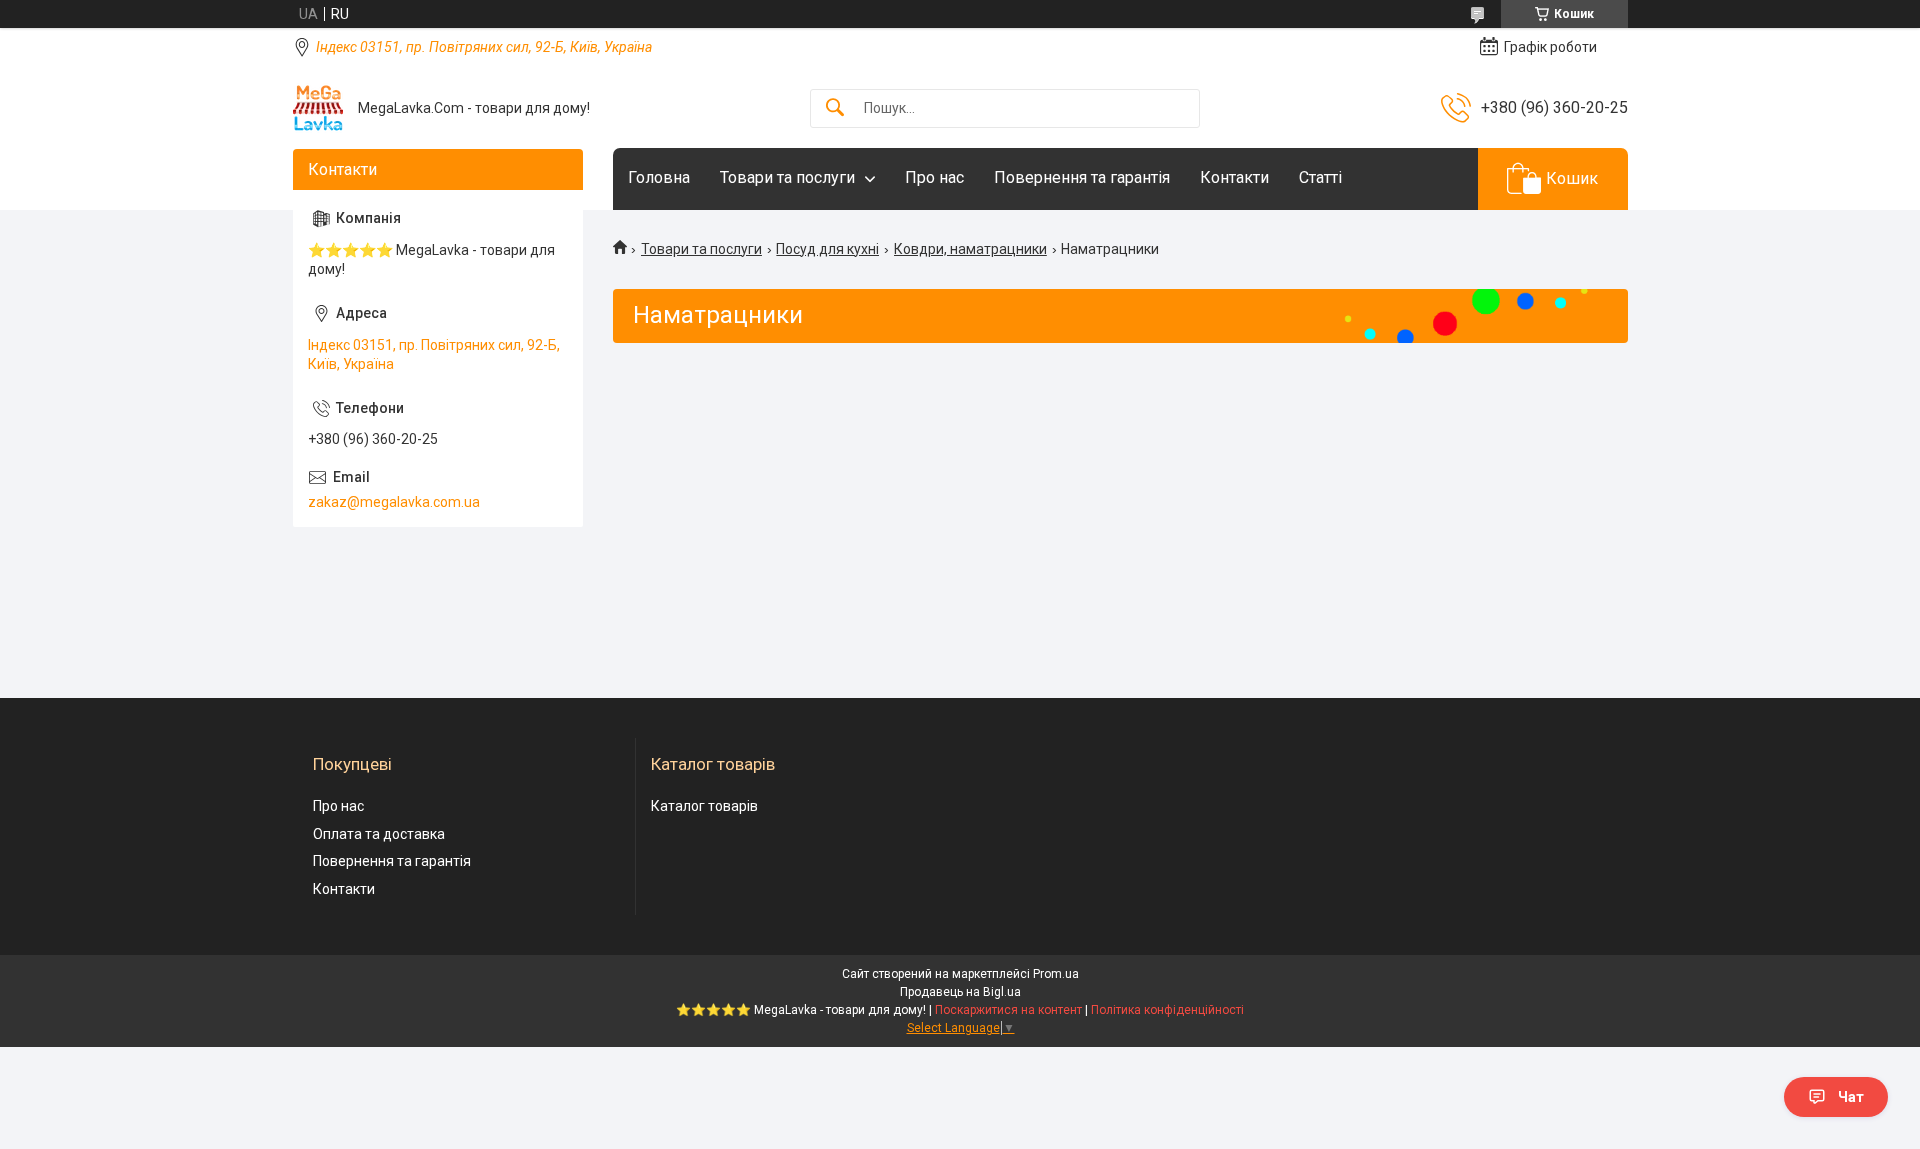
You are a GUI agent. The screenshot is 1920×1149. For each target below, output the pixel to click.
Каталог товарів (704, 806)
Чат (1851, 1097)
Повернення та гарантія (1082, 177)
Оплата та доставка (379, 834)
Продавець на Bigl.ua (960, 992)
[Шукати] (835, 108)
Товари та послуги (787, 177)
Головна (659, 177)
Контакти (1234, 177)
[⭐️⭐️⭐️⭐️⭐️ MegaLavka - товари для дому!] (318, 108)
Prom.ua (1056, 974)
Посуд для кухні (827, 249)
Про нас (934, 177)
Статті (1320, 177)
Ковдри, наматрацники (970, 249)
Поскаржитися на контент (1008, 1010)
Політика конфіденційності (1167, 1010)
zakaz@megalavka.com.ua (394, 502)
